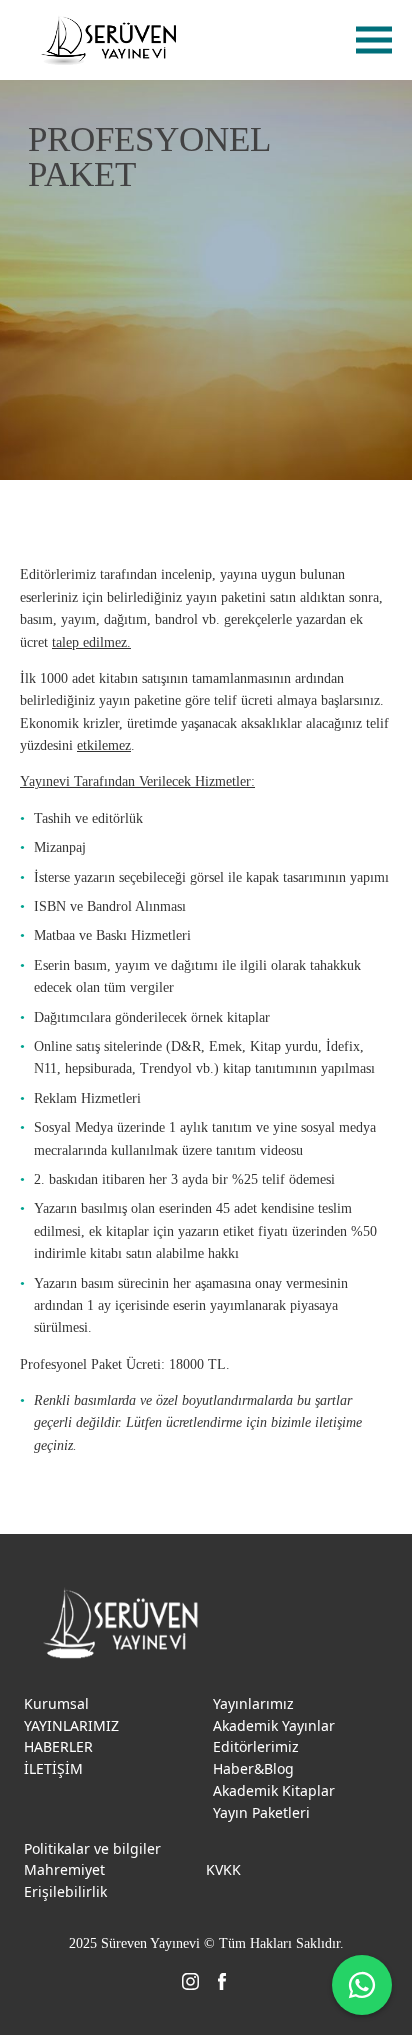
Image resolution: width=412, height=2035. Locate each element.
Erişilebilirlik (65, 1891)
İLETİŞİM (53, 1768)
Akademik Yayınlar (274, 1725)
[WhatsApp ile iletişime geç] (362, 1985)
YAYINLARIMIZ (71, 1725)
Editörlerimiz (256, 1746)
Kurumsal (56, 1703)
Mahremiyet (64, 1869)
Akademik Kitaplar (274, 1790)
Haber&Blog (253, 1768)
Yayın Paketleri (261, 1812)
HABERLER (58, 1746)
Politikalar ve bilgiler (92, 1848)
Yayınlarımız (253, 1703)
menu (374, 40)
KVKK (223, 1869)
